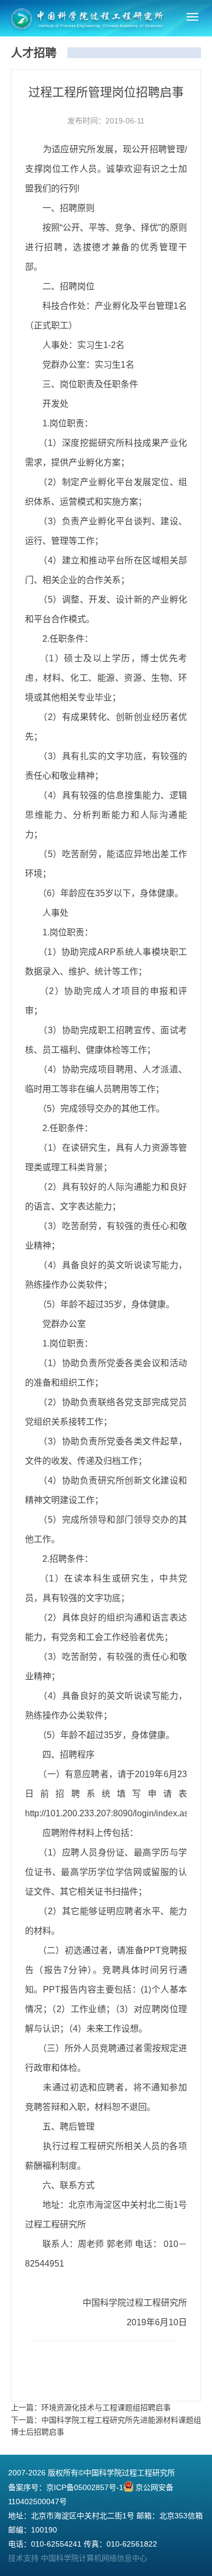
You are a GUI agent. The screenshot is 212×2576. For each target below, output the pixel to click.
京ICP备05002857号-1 (85, 2487)
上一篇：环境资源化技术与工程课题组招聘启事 (91, 2407)
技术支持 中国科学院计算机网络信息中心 (78, 2558)
